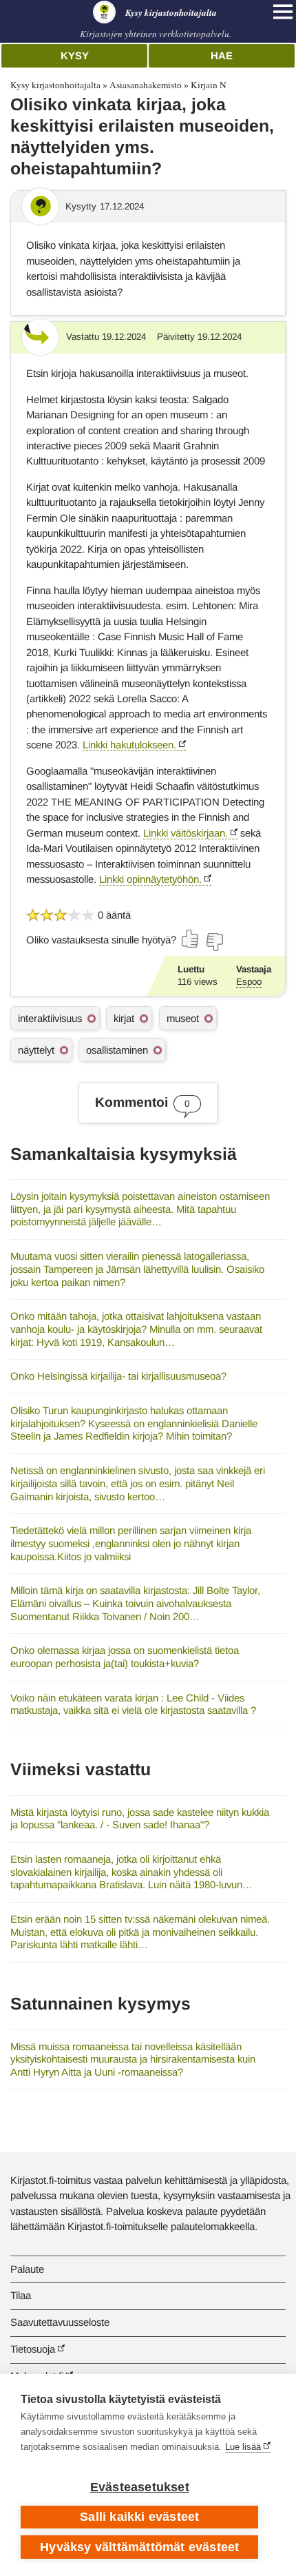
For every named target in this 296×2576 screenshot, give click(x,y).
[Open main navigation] (283, 12)
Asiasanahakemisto (146, 85)
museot (183, 1018)
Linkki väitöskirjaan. (186, 833)
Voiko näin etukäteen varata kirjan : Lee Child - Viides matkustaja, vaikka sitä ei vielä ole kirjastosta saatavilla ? (133, 1704)
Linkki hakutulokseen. (129, 745)
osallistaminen (117, 1050)
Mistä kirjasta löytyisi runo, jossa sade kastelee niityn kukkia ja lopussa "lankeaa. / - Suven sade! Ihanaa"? (140, 1819)
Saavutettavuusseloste (60, 2322)
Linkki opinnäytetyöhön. (150, 879)
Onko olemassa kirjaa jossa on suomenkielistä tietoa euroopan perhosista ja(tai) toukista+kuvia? (125, 1657)
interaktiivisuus (50, 1018)
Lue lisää (243, 2447)
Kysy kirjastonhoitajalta (55, 85)
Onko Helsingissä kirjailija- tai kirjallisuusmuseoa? (118, 1376)
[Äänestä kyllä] (191, 939)
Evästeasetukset (140, 2487)
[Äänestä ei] (214, 942)
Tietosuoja (33, 2349)
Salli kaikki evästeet (139, 2517)
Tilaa (21, 2295)
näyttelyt (36, 1050)
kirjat (124, 1018)
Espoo (249, 982)
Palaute (27, 2269)
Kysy (75, 55)
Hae (222, 55)
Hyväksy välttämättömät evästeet (139, 2547)
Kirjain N (209, 85)
